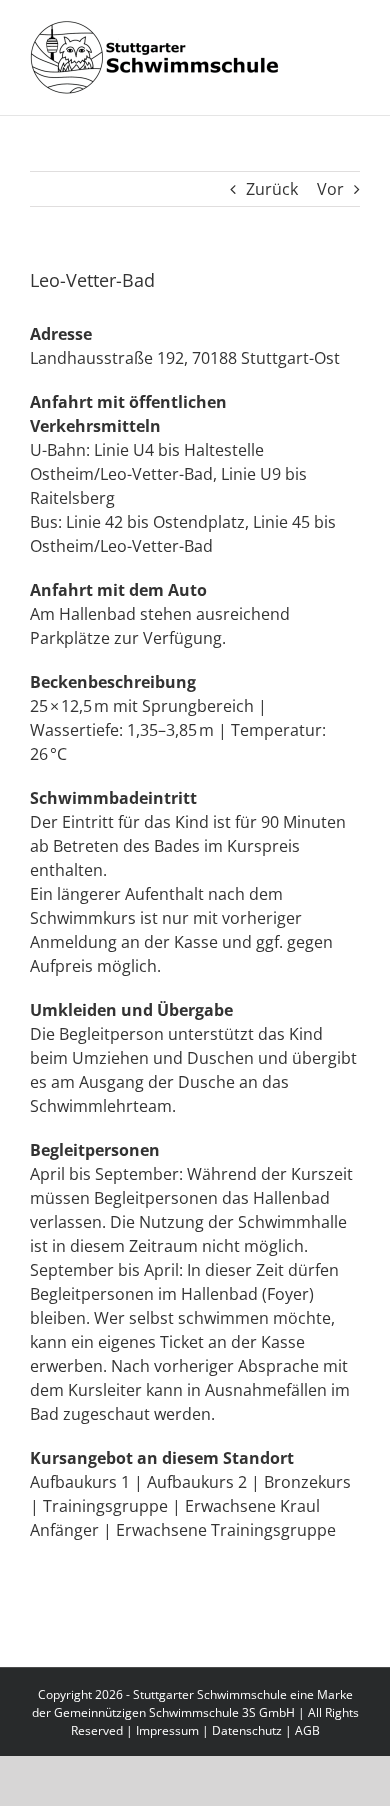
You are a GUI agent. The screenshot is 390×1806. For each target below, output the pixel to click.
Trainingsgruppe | (112, 1506)
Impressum (167, 1730)
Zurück (272, 189)
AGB (307, 1730)
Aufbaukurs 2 (197, 1482)
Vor (330, 189)
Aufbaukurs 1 (80, 1482)
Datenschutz (247, 1730)
